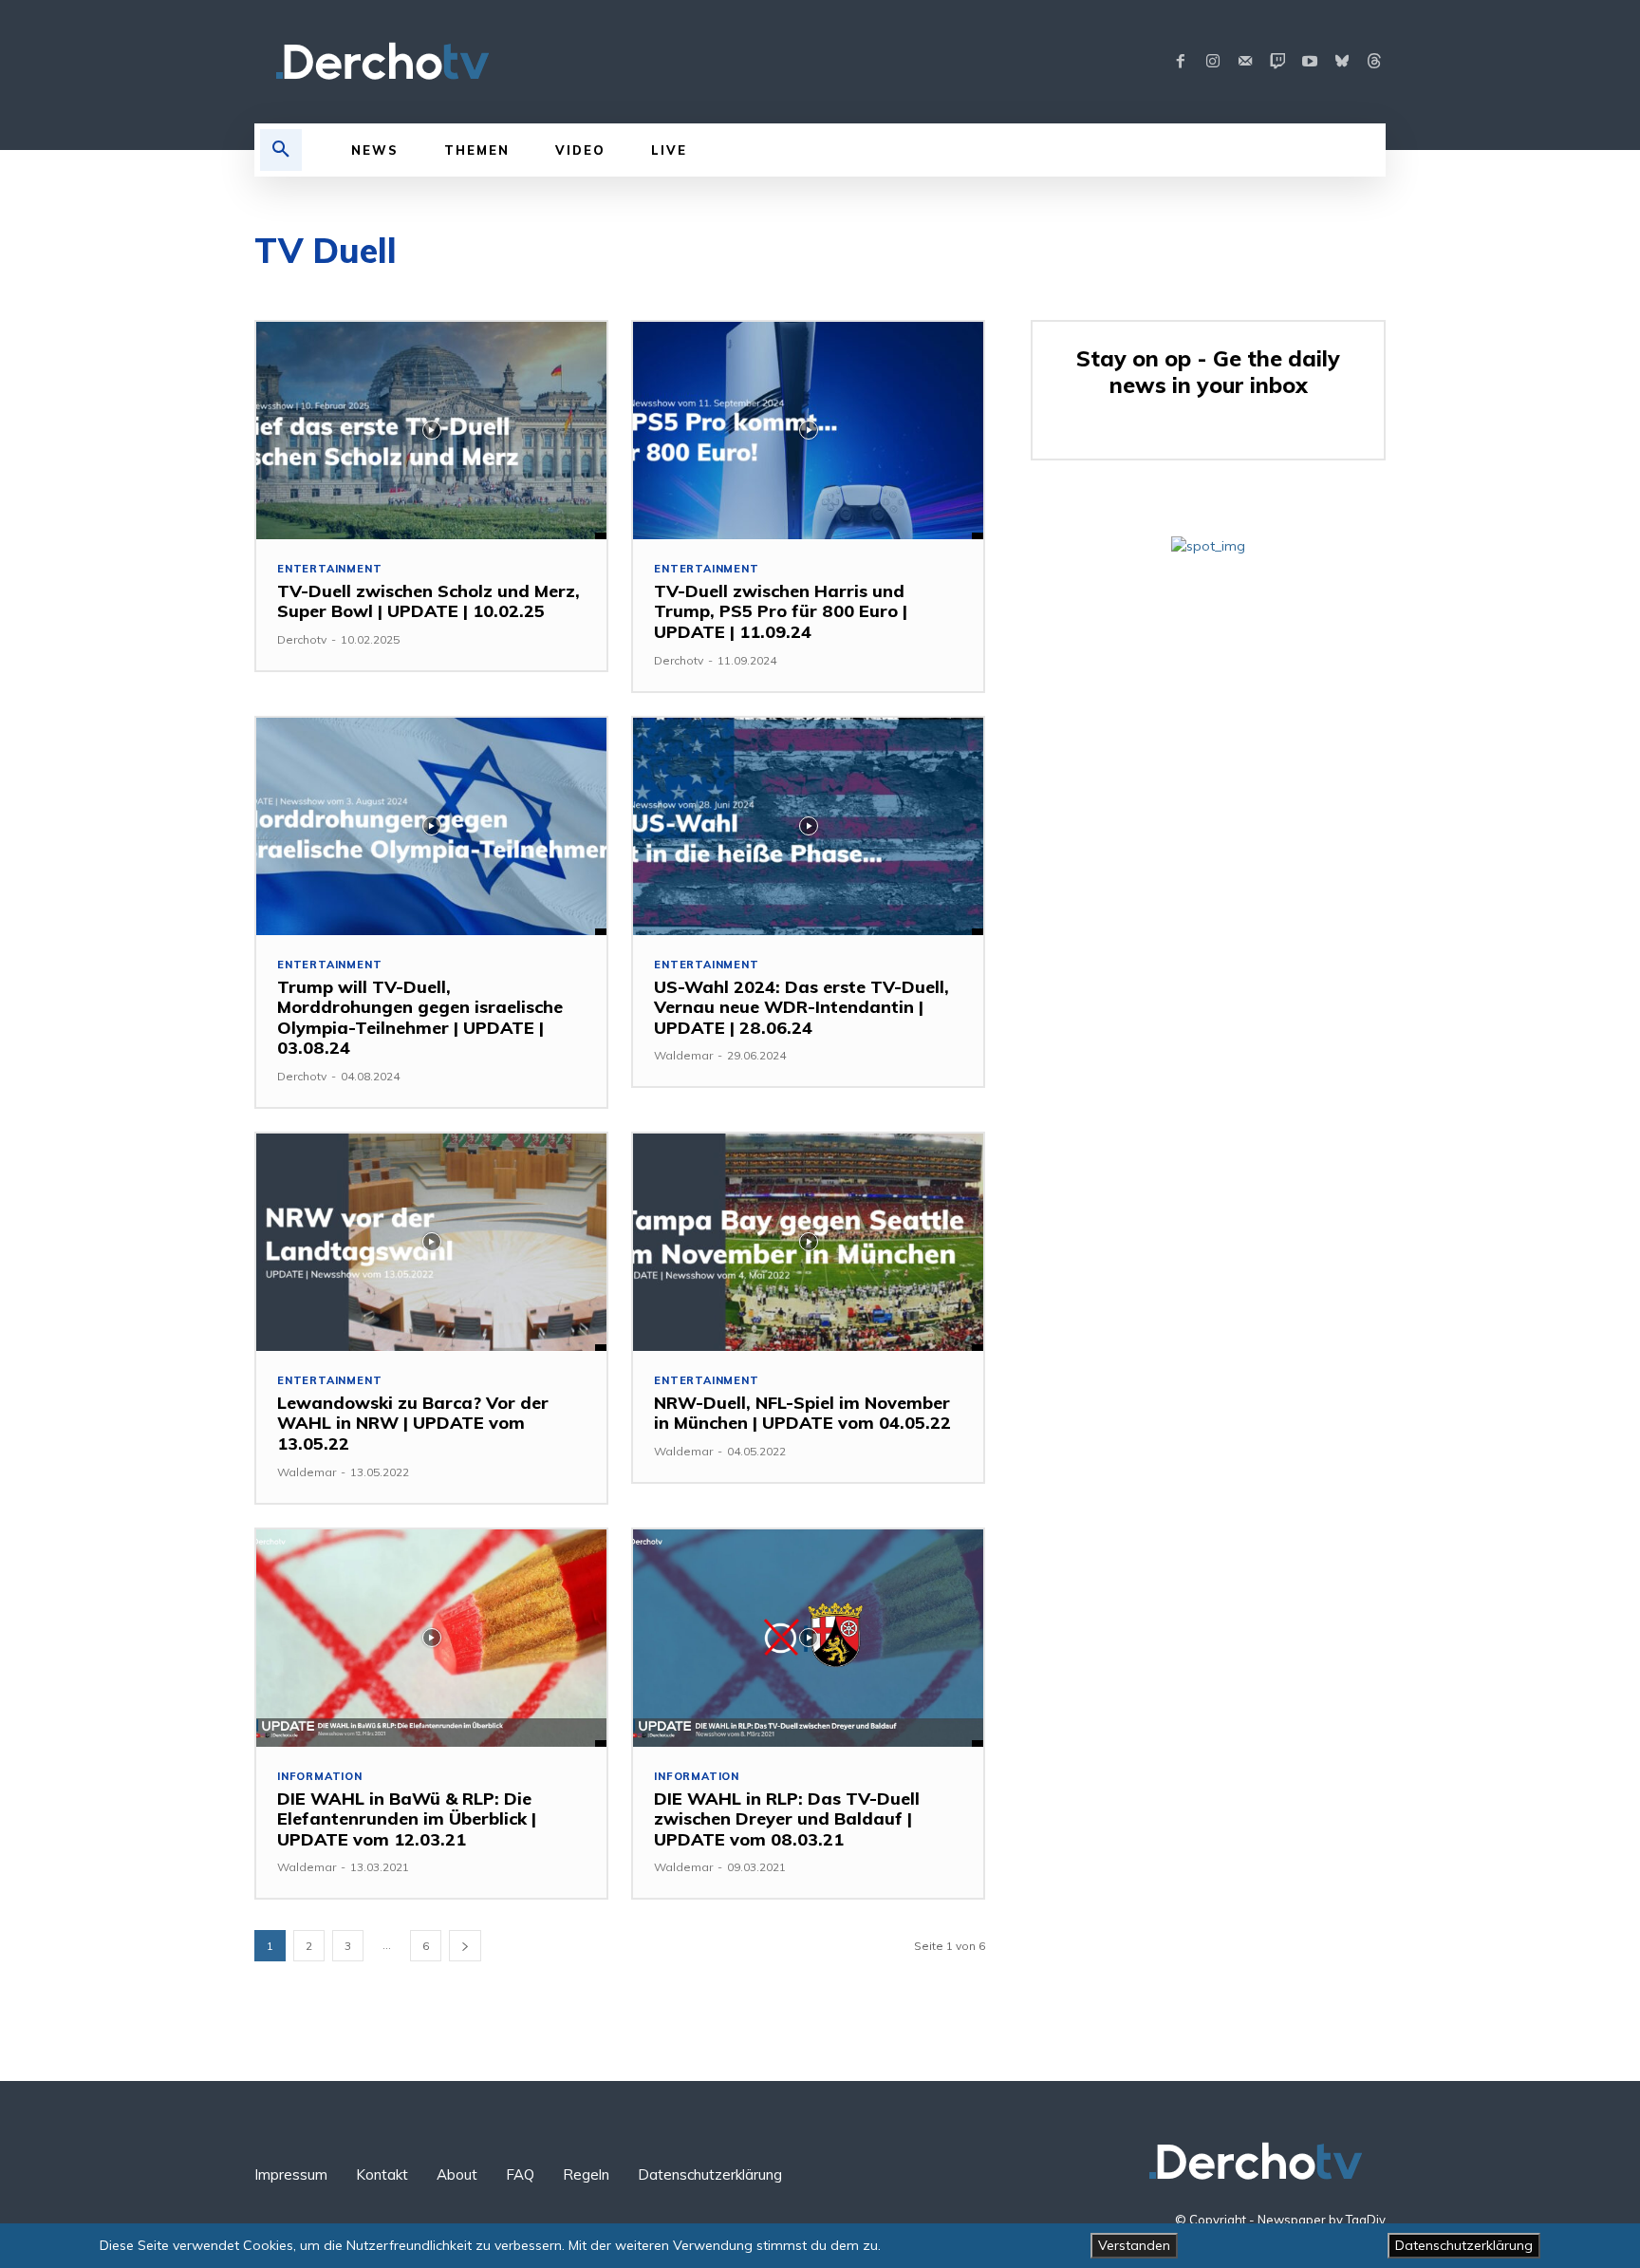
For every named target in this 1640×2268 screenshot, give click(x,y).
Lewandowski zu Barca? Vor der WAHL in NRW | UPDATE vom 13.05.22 (413, 1423)
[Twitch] (1277, 62)
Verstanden (1134, 2245)
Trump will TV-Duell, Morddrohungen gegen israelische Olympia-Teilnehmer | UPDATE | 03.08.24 (420, 1018)
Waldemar (683, 1055)
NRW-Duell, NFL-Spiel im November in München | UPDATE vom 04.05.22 (802, 1413)
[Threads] (1374, 62)
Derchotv (302, 639)
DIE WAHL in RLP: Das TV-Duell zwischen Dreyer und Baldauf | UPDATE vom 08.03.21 (787, 1819)
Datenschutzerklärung (1464, 2245)
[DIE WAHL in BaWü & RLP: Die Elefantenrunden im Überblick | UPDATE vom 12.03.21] (431, 1638)
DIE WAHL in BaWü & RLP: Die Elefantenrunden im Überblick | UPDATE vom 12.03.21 (407, 1819)
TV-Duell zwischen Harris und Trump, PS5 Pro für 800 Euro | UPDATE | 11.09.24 (781, 611)
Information (320, 1777)
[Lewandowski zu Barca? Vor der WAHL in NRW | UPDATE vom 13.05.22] (431, 1242)
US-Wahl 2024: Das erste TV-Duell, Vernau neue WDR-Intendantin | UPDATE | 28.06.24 (801, 1007)
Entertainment (329, 569)
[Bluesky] (1342, 62)
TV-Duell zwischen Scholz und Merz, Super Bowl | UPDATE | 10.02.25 (429, 601)
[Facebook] (1181, 62)
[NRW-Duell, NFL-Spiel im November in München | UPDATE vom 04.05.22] (808, 1242)
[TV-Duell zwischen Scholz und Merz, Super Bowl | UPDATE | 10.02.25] (431, 431)
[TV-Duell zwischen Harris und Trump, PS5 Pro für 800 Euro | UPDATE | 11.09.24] (808, 431)
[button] (281, 150)
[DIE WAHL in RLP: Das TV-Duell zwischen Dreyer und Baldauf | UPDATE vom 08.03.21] (808, 1638)
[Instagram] (1213, 62)
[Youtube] (1310, 62)
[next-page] (465, 1946)
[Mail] (1245, 62)
